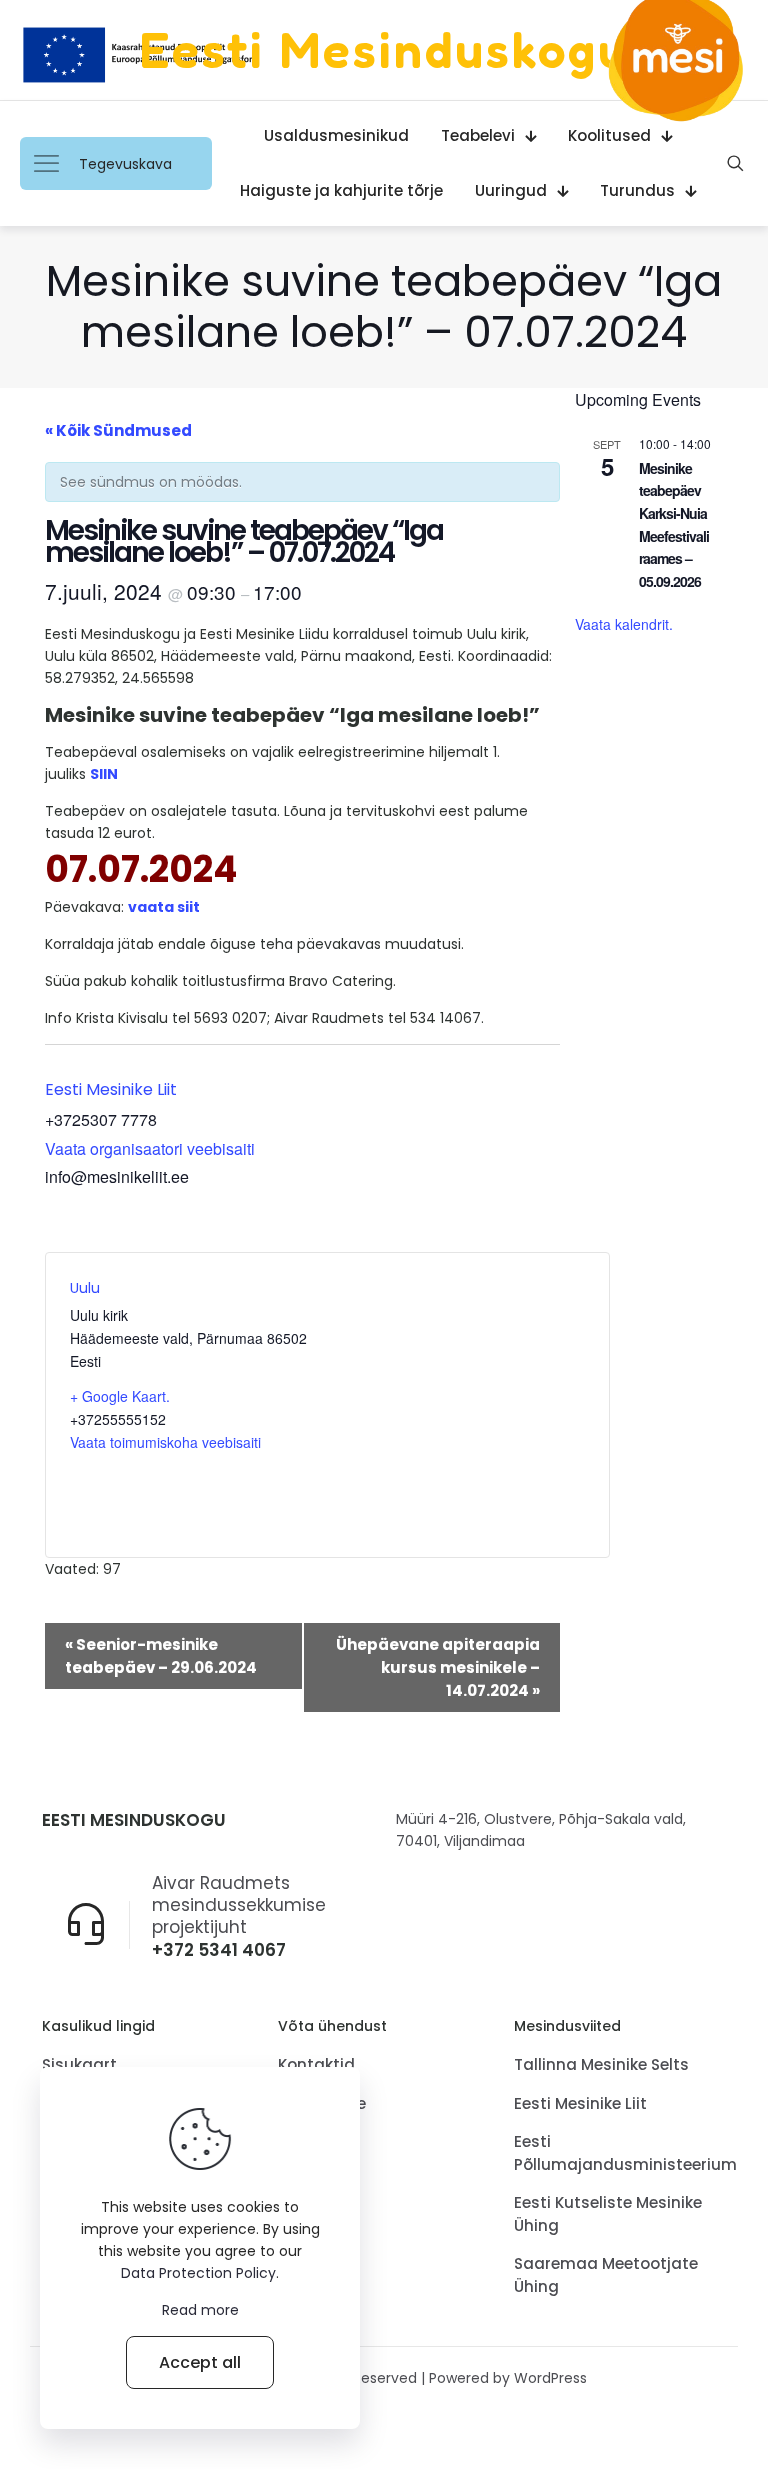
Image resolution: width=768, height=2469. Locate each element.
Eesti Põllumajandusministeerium (620, 2153)
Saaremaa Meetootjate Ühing (606, 2275)
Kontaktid (316, 2064)
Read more (200, 2310)
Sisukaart (79, 2064)
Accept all (200, 2362)
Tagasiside (322, 2103)
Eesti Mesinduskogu (384, 50)
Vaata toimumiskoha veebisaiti (165, 1442)
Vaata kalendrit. (624, 624)
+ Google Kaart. (120, 1396)
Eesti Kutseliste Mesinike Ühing (608, 2214)
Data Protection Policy (198, 2273)
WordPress (550, 2378)
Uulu (85, 1288)
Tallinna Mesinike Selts (601, 2064)
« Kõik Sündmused (118, 430)
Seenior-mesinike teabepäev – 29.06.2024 (161, 1656)
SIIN (104, 774)
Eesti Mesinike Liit (111, 1089)
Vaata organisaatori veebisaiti (150, 1148)
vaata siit (164, 907)
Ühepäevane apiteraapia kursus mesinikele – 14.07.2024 (438, 1667)
